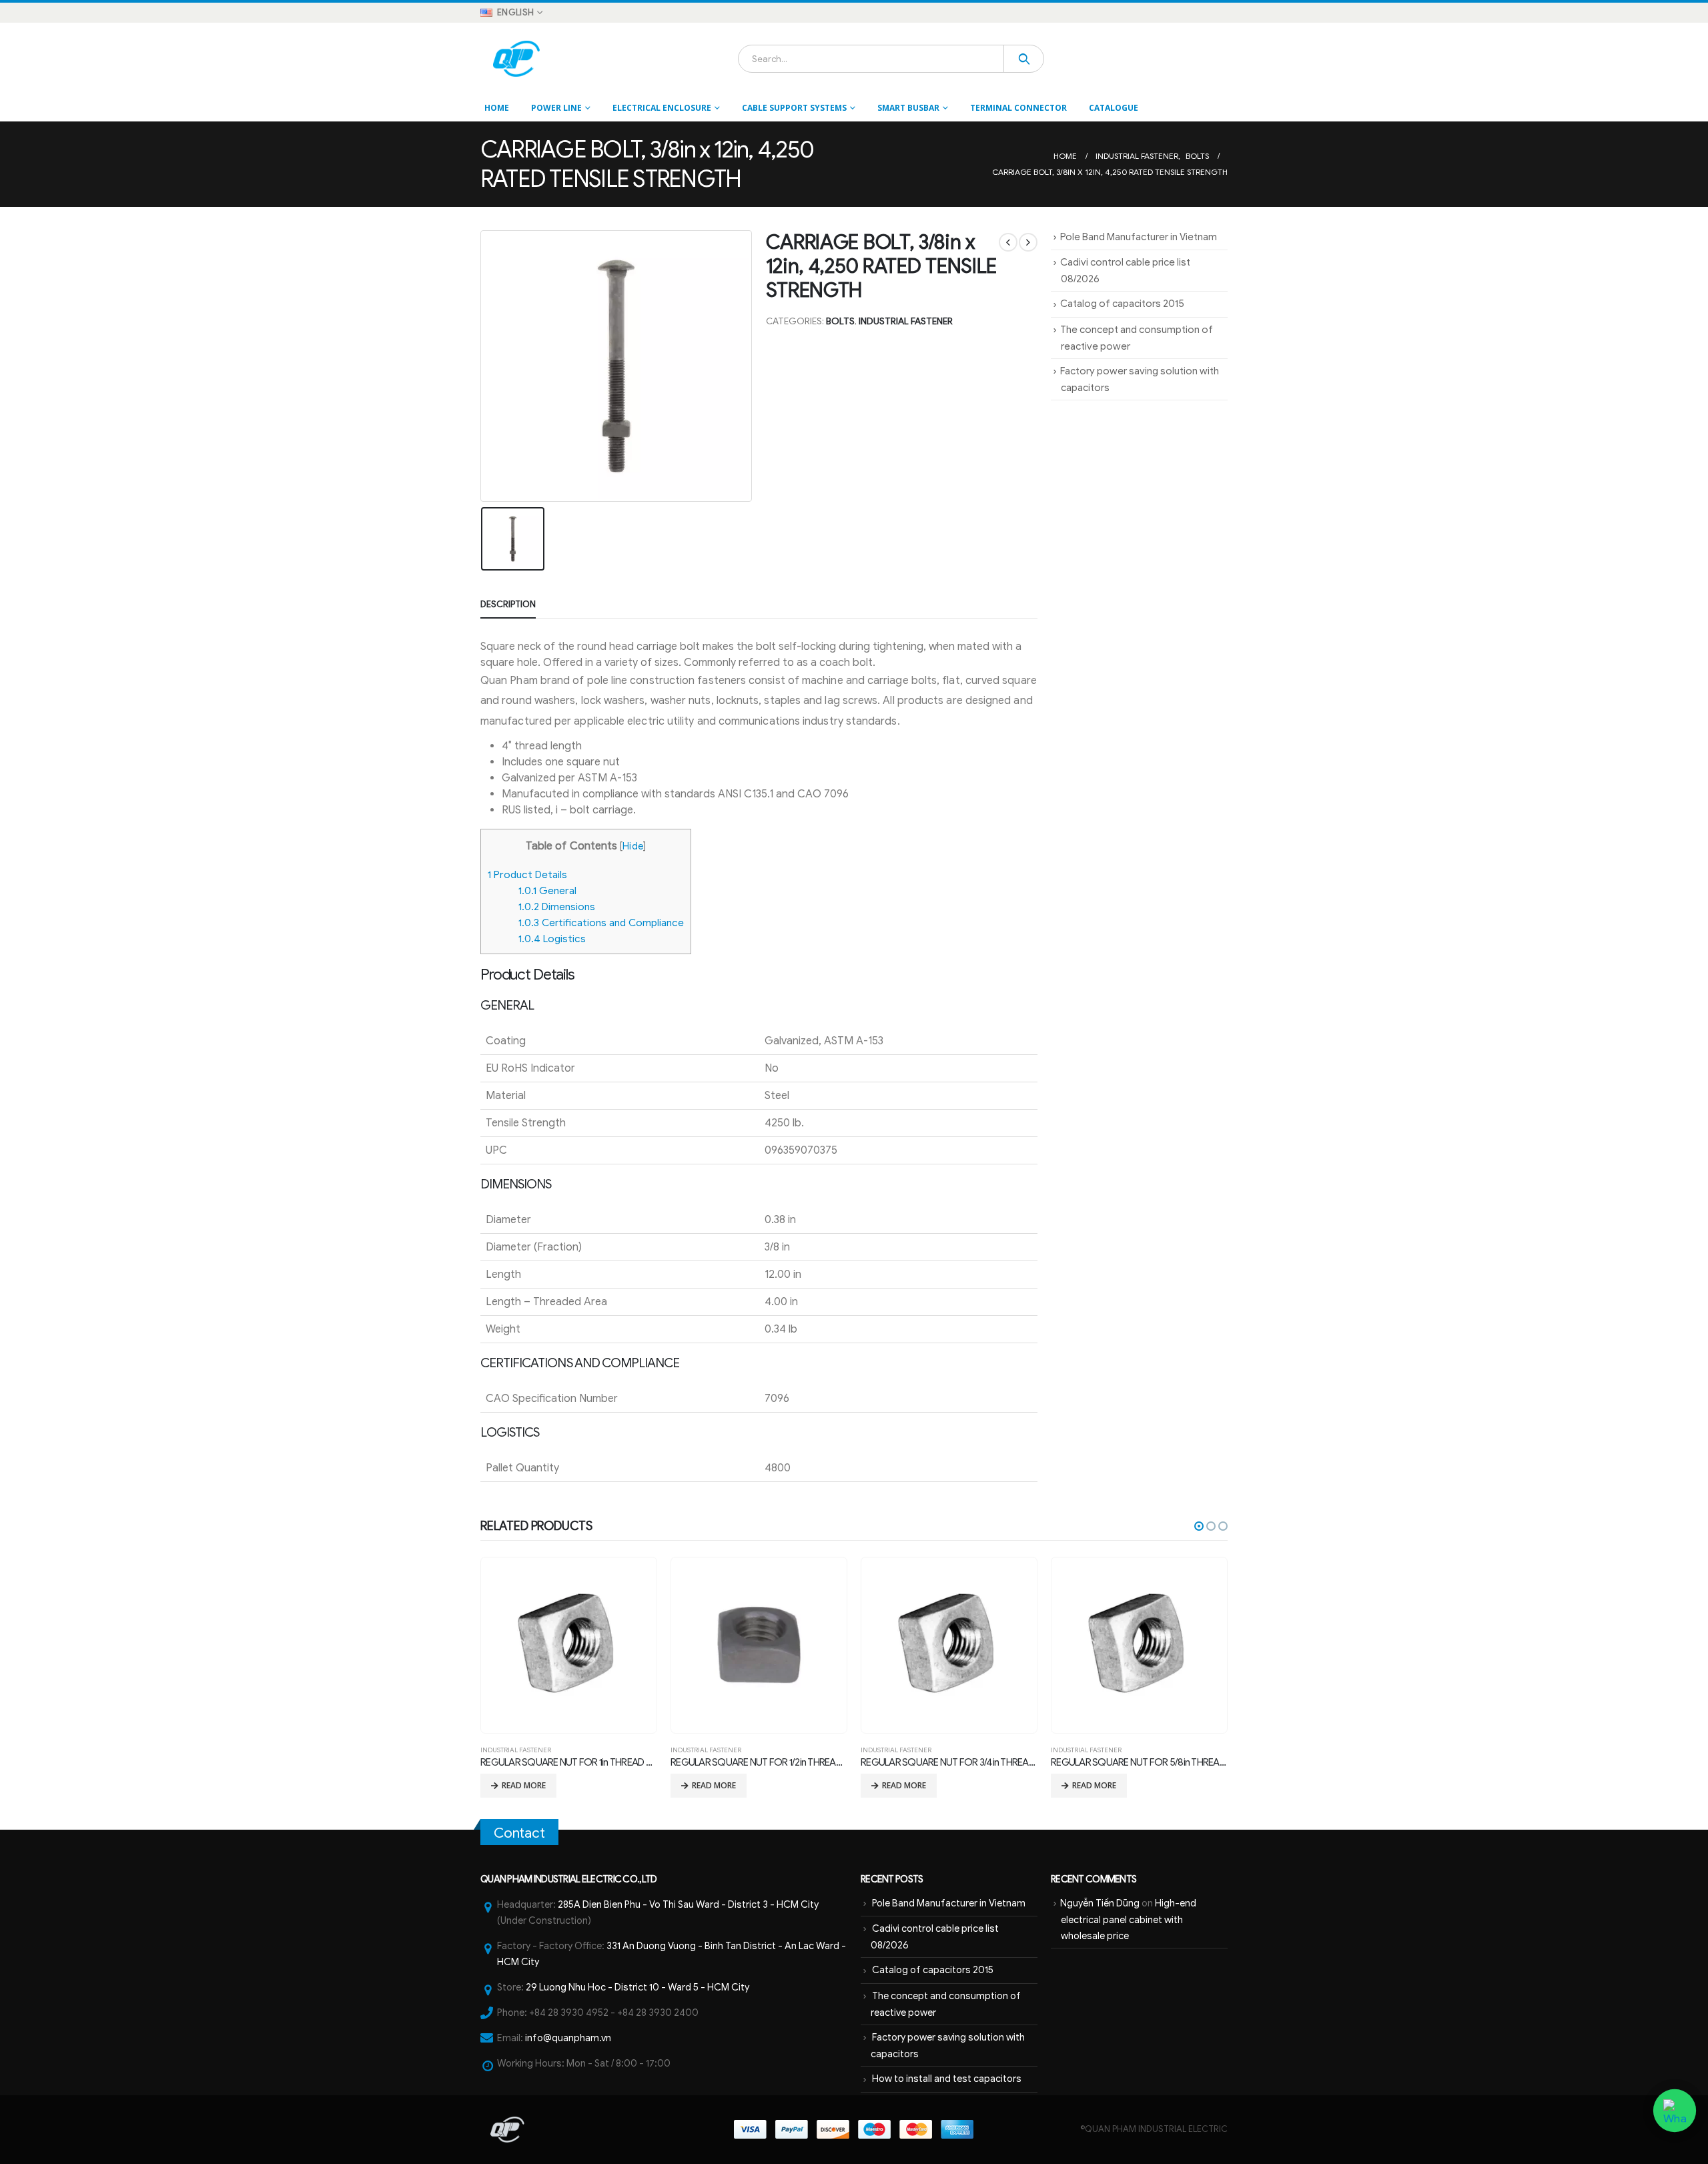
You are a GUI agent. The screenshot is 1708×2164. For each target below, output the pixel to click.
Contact (519, 1833)
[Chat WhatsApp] (1675, 2111)
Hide (632, 846)
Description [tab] (508, 604)
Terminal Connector (1018, 108)
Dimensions (557, 907)
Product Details (527, 874)
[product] (568, 1645)
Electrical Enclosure (662, 108)
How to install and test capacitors (947, 2079)
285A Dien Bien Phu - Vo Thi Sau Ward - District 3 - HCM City (688, 1904)
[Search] (1024, 59)
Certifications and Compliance (601, 923)
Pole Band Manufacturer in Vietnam (1139, 237)
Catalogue (1114, 108)
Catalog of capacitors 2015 (1122, 304)
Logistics (552, 939)
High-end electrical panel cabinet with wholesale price (1129, 1919)
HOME (497, 108)
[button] (1199, 1526)
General (547, 890)
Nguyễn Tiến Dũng (1100, 1903)
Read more (524, 1785)
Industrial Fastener (906, 321)
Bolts (840, 321)
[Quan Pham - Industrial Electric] (517, 59)
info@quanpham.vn (568, 2038)
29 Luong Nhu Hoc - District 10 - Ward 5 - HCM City (637, 1987)
